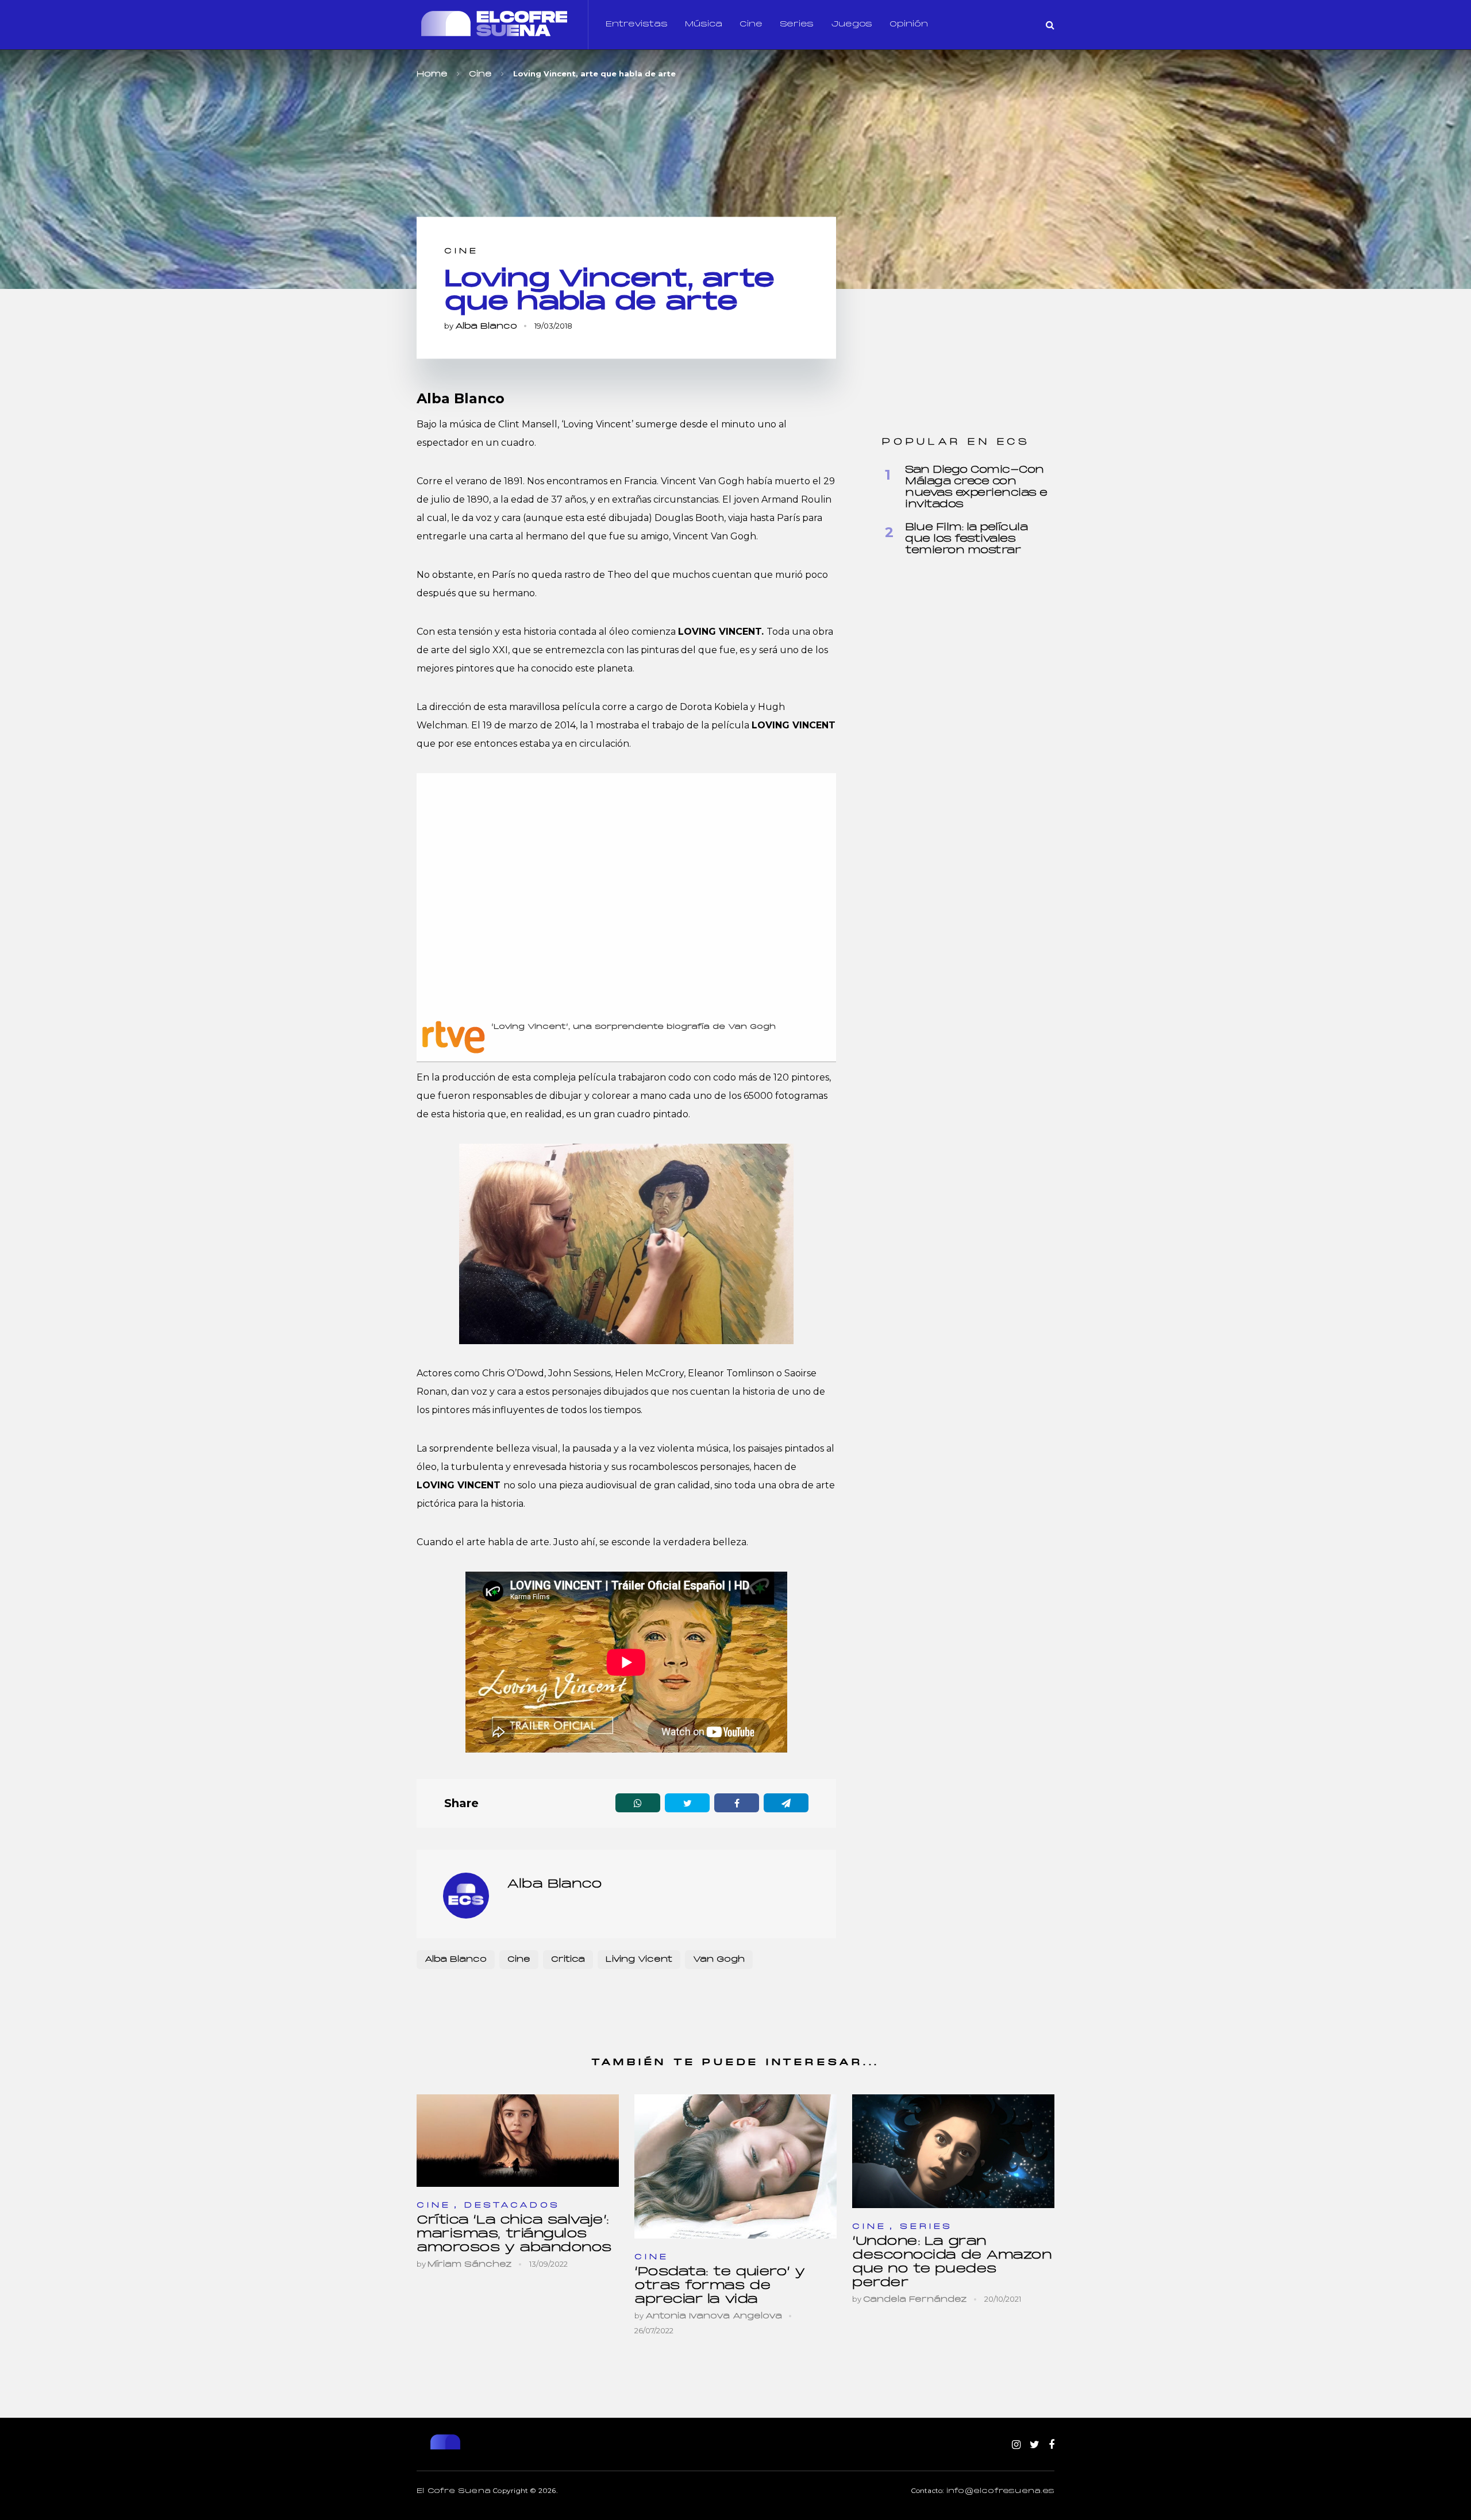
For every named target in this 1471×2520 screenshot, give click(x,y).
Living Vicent (639, 1960)
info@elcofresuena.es (1000, 2491)
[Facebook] (1052, 2445)
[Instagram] (1016, 2445)
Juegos (852, 24)
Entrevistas (637, 24)
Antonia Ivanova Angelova (714, 2316)
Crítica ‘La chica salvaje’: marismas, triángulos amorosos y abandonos (514, 2234)
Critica (568, 1960)
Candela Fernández (915, 2300)
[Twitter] (1035, 2445)
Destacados (512, 2206)
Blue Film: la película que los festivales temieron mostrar (966, 539)
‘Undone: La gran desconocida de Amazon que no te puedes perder (952, 2262)
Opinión (909, 24)
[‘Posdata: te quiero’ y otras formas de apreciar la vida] (735, 2166)
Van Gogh (719, 1960)
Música (704, 24)
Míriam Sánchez (470, 2265)
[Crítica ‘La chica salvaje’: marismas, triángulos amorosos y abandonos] (518, 2141)
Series (797, 24)
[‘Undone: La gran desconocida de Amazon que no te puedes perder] (953, 2151)
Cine (751, 24)
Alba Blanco (486, 327)
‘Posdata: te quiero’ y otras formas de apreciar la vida (720, 2286)
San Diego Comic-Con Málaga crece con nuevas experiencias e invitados (976, 487)
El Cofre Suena (454, 2491)
